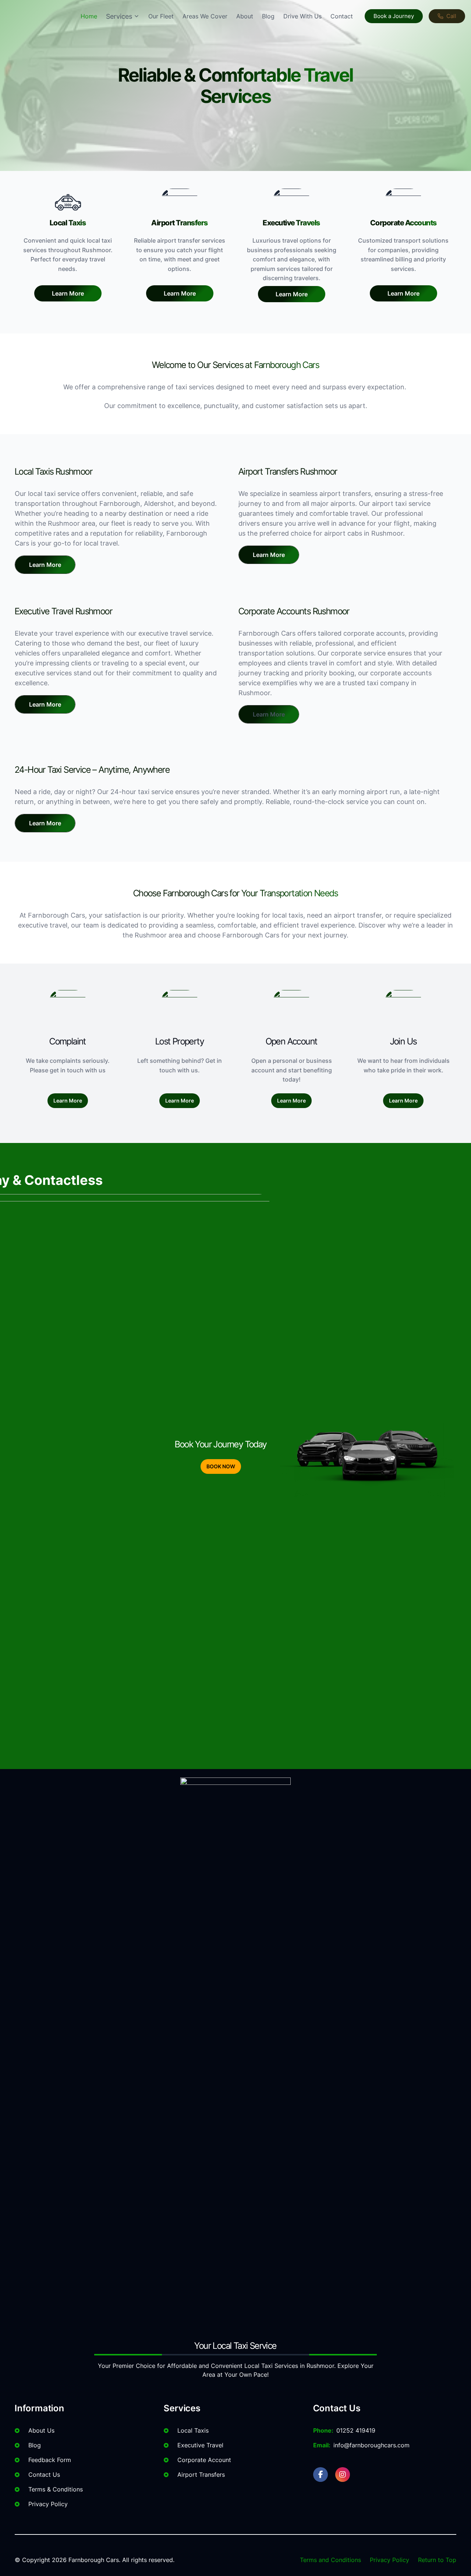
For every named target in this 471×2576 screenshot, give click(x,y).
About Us (41, 2430)
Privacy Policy (48, 2504)
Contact (342, 16)
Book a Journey (394, 16)
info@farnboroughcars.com (371, 2445)
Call (451, 16)
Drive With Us (302, 16)
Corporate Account (204, 2460)
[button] (45, 565)
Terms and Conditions (330, 2560)
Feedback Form (50, 2460)
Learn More (68, 293)
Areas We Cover (205, 16)
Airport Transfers (201, 2475)
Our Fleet (161, 16)
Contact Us (44, 2475)
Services (119, 16)
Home (89, 16)
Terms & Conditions (56, 2489)
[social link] (321, 2475)
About (245, 16)
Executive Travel (200, 2445)
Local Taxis (193, 2430)
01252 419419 (356, 2430)
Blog (268, 16)
